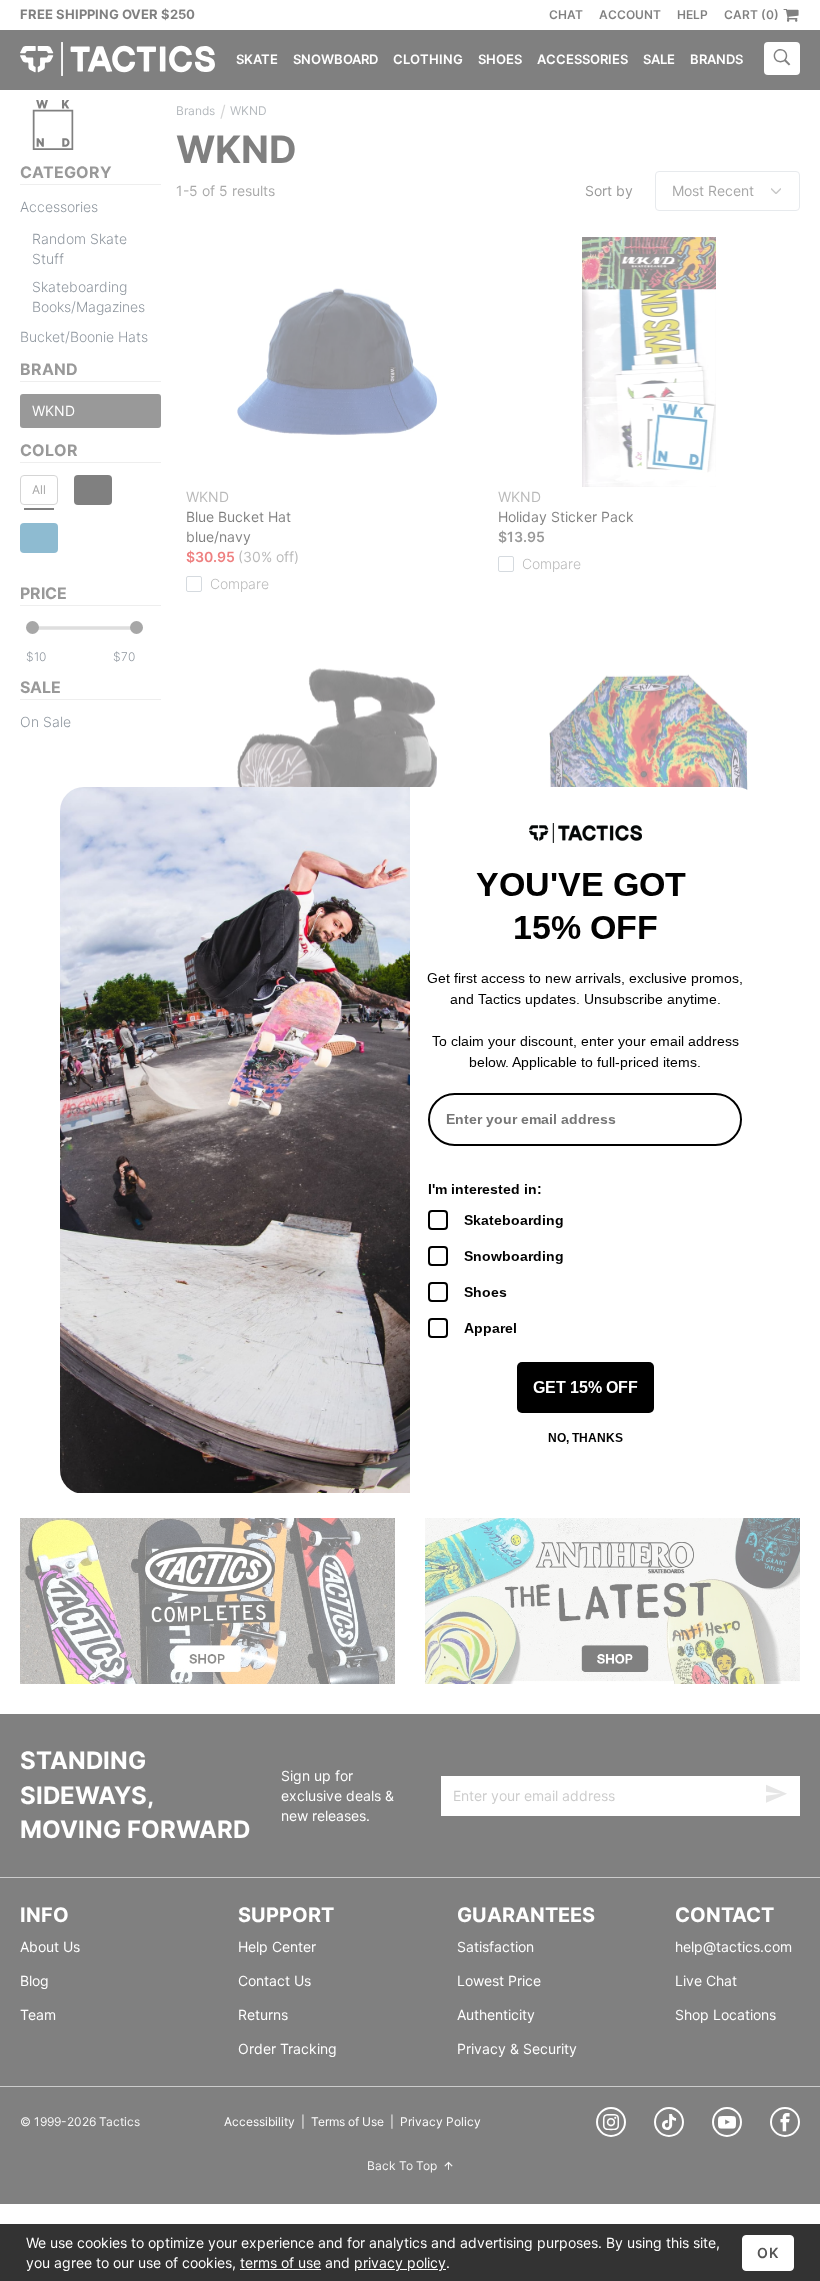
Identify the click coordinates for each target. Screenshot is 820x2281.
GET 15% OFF (585, 1387)
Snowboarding (514, 1256)
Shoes (485, 1292)
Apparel (490, 1328)
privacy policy (400, 2262)
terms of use (280, 2262)
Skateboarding (514, 1220)
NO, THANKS (585, 1438)
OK (768, 2252)
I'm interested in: (485, 1189)
